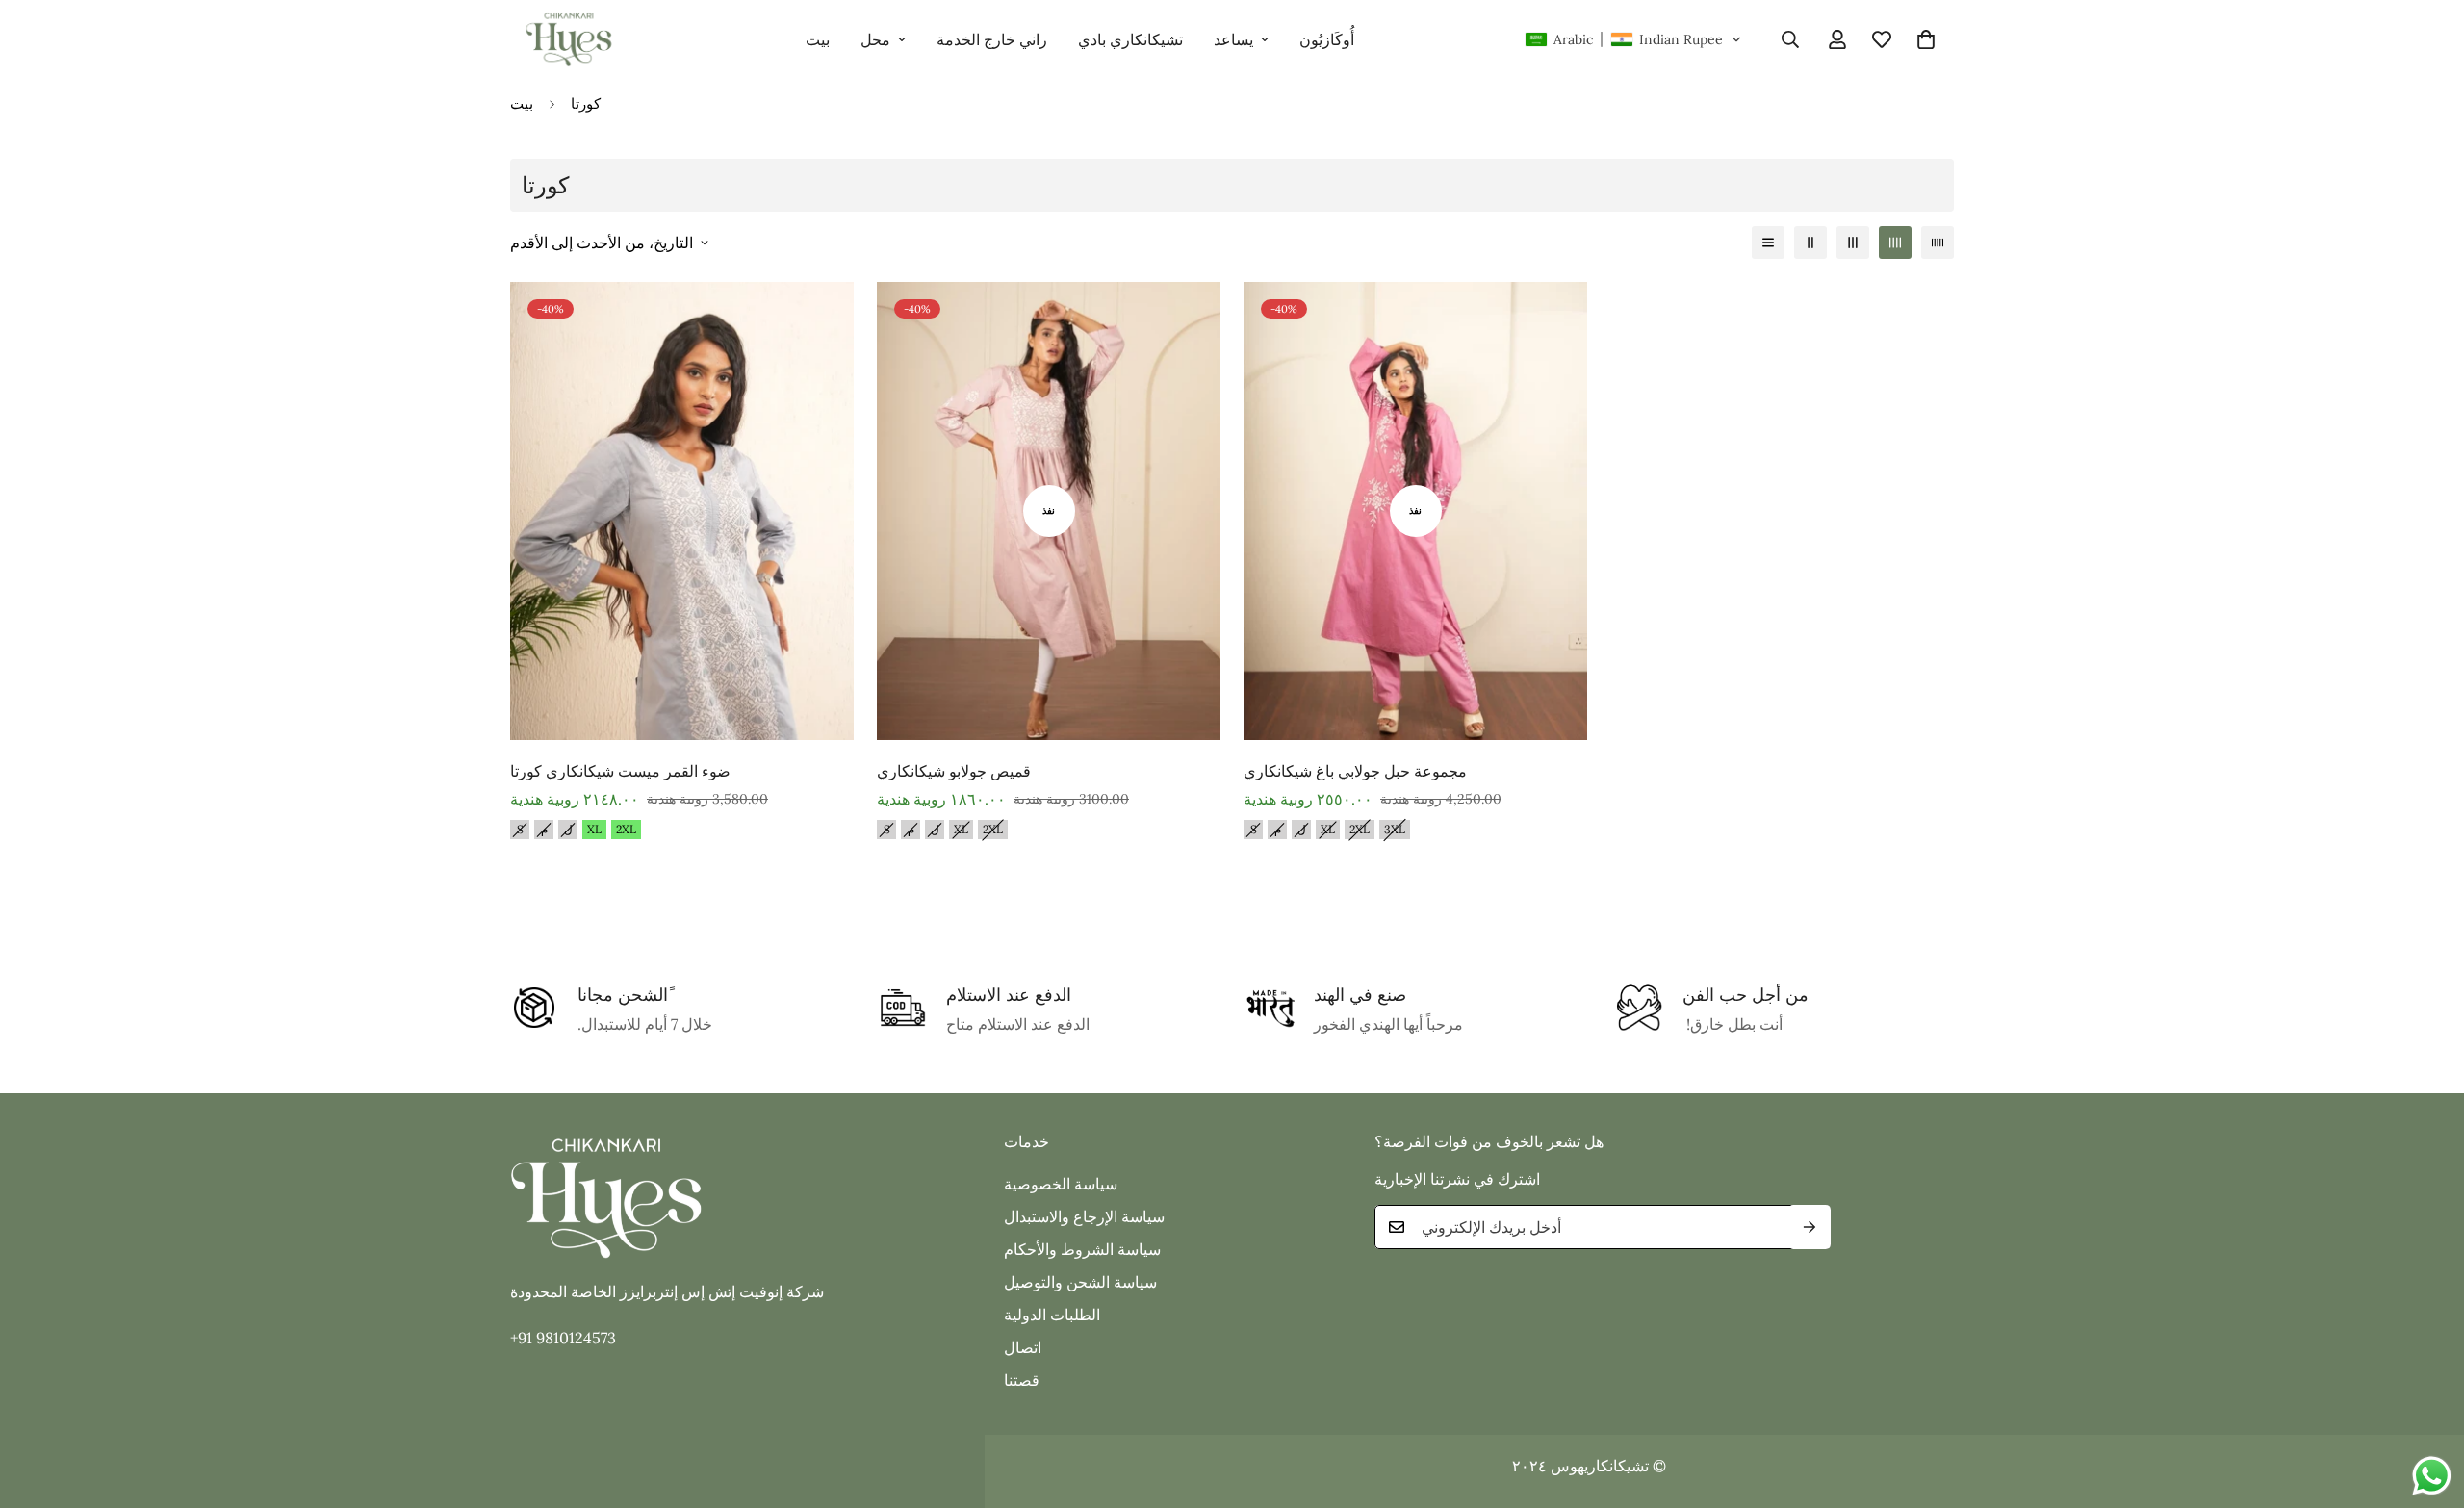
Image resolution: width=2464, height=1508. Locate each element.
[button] (1633, 39)
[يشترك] (1809, 1227)
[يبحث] (1790, 39)
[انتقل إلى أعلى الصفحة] (2426, 1403)
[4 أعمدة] (1895, 243)
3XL (1395, 829)
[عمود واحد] (1768, 243)
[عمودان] (1810, 243)
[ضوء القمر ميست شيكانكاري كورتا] (682, 511)
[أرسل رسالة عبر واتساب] (2432, 1476)
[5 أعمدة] (1938, 243)
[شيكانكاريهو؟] (568, 39)
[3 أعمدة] (1853, 243)
